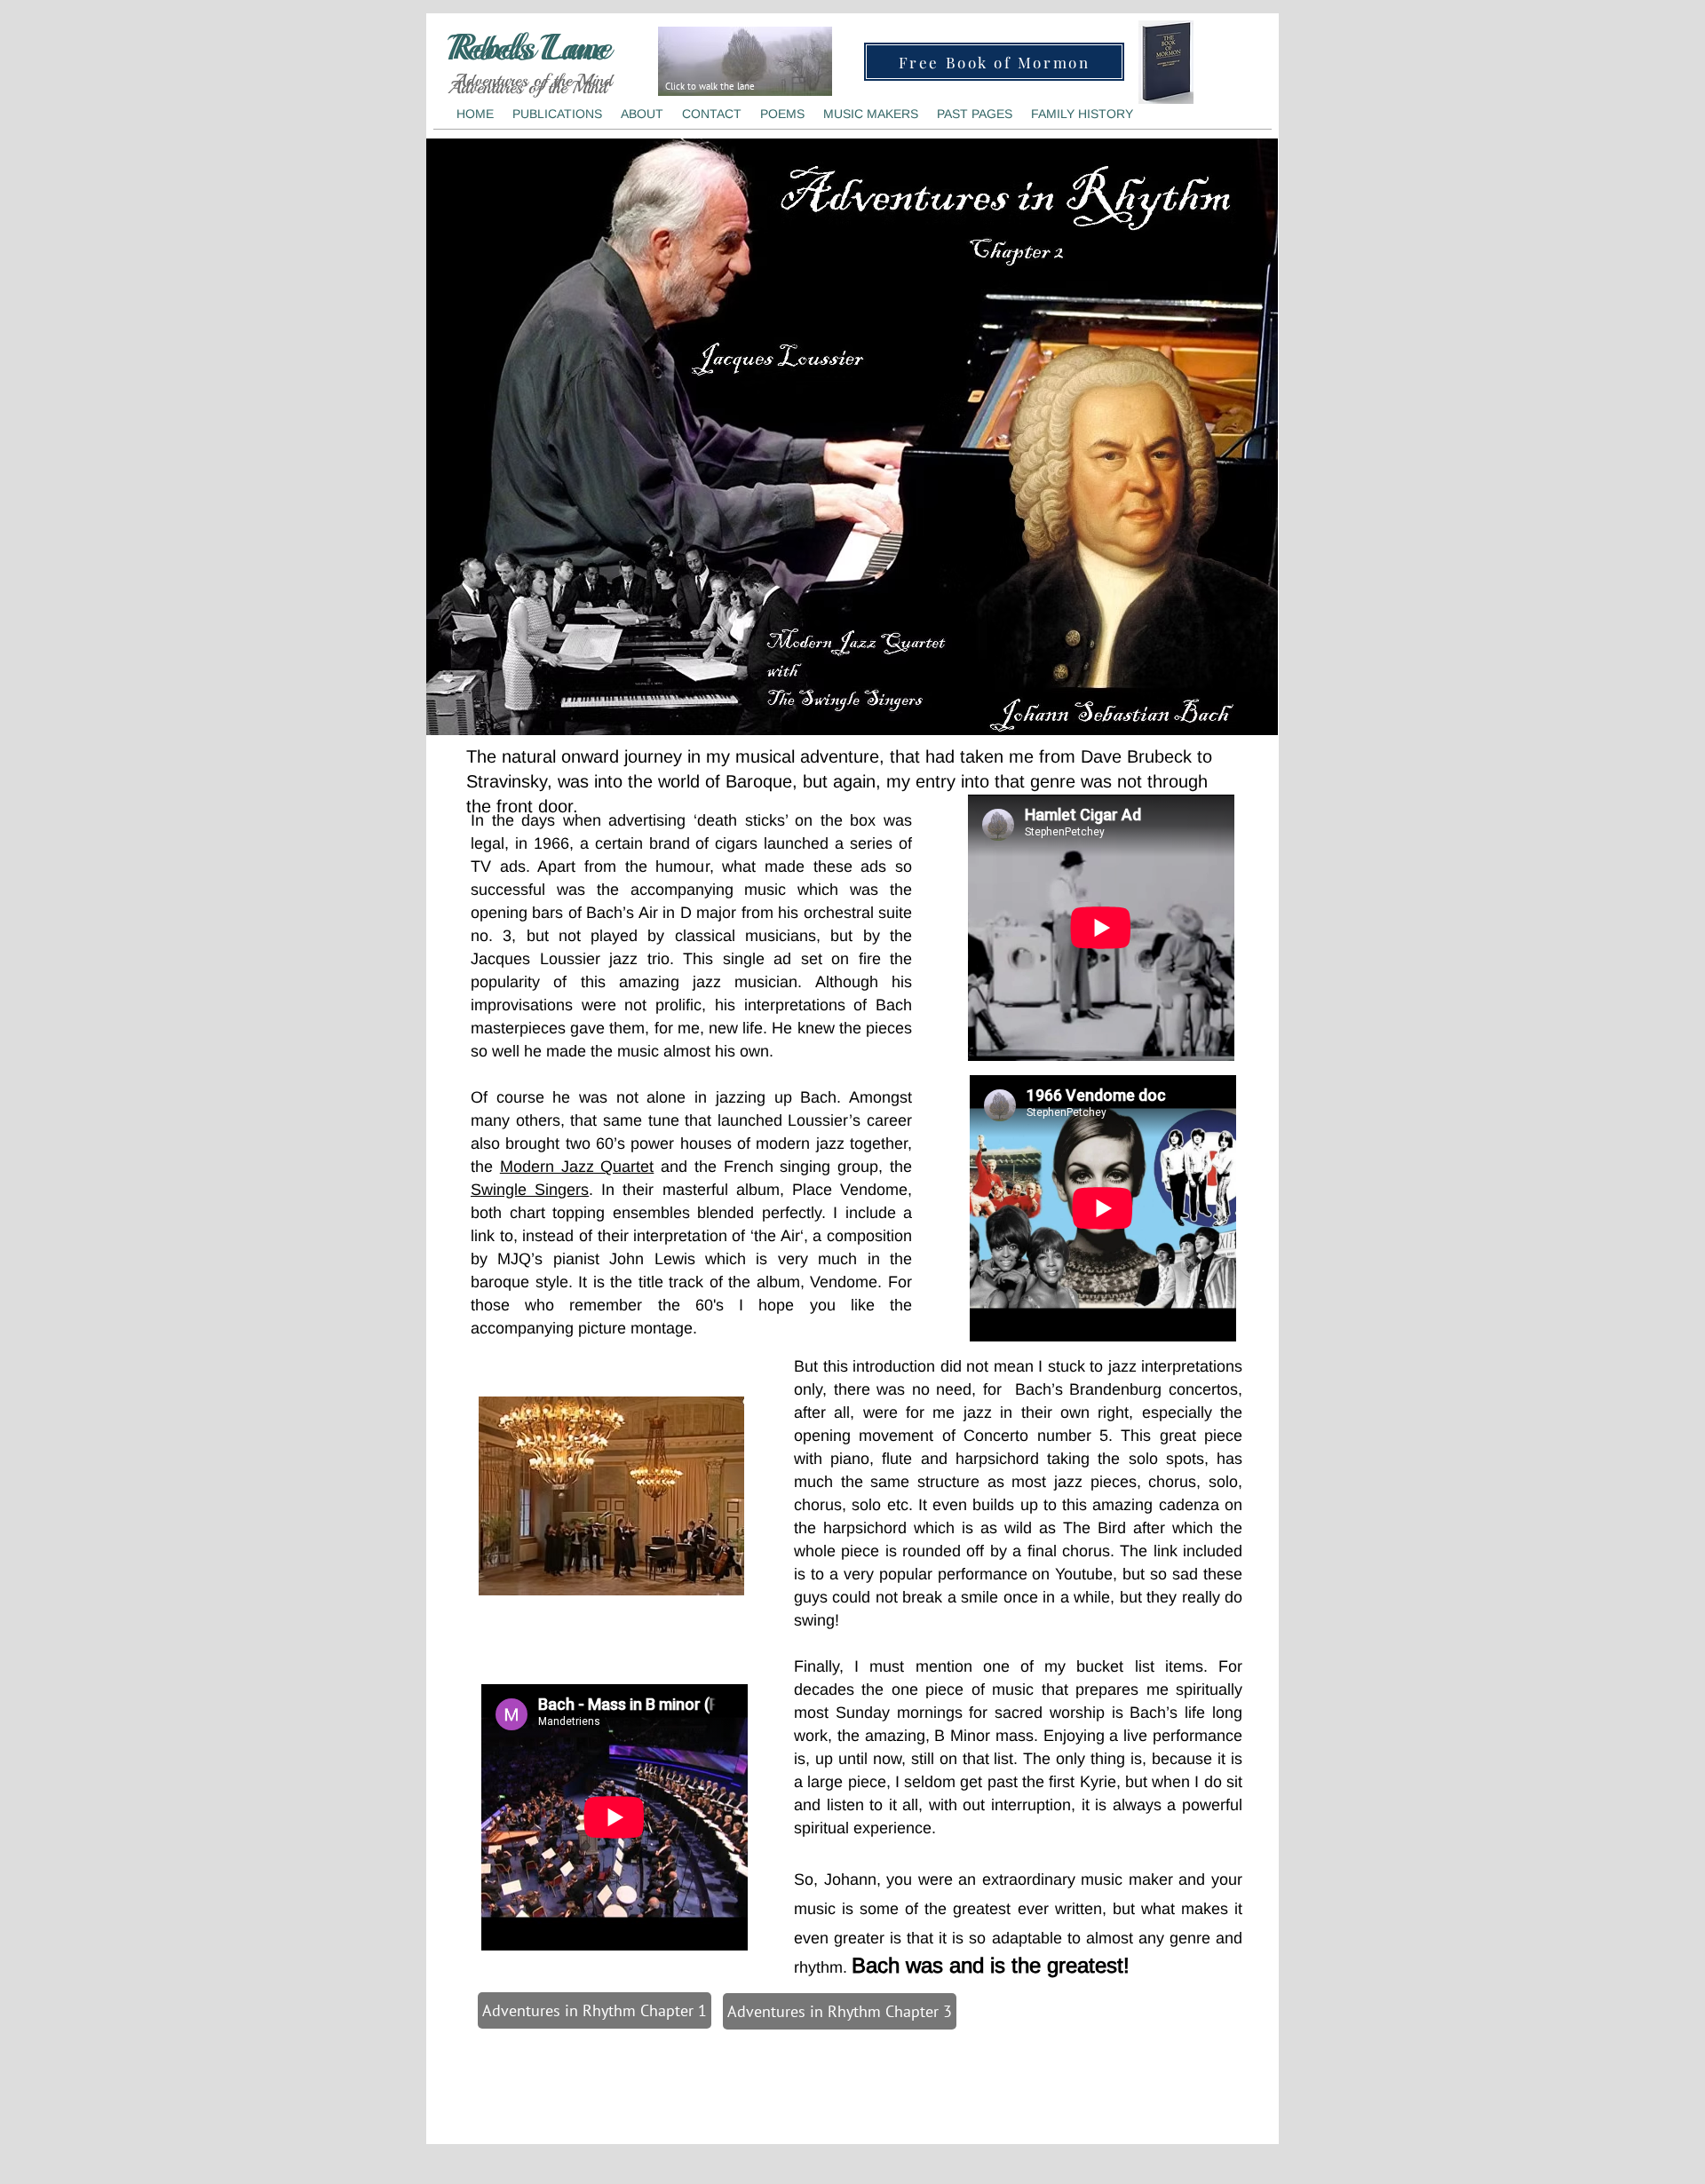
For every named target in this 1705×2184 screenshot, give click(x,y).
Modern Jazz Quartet (577, 1167)
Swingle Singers (530, 1190)
